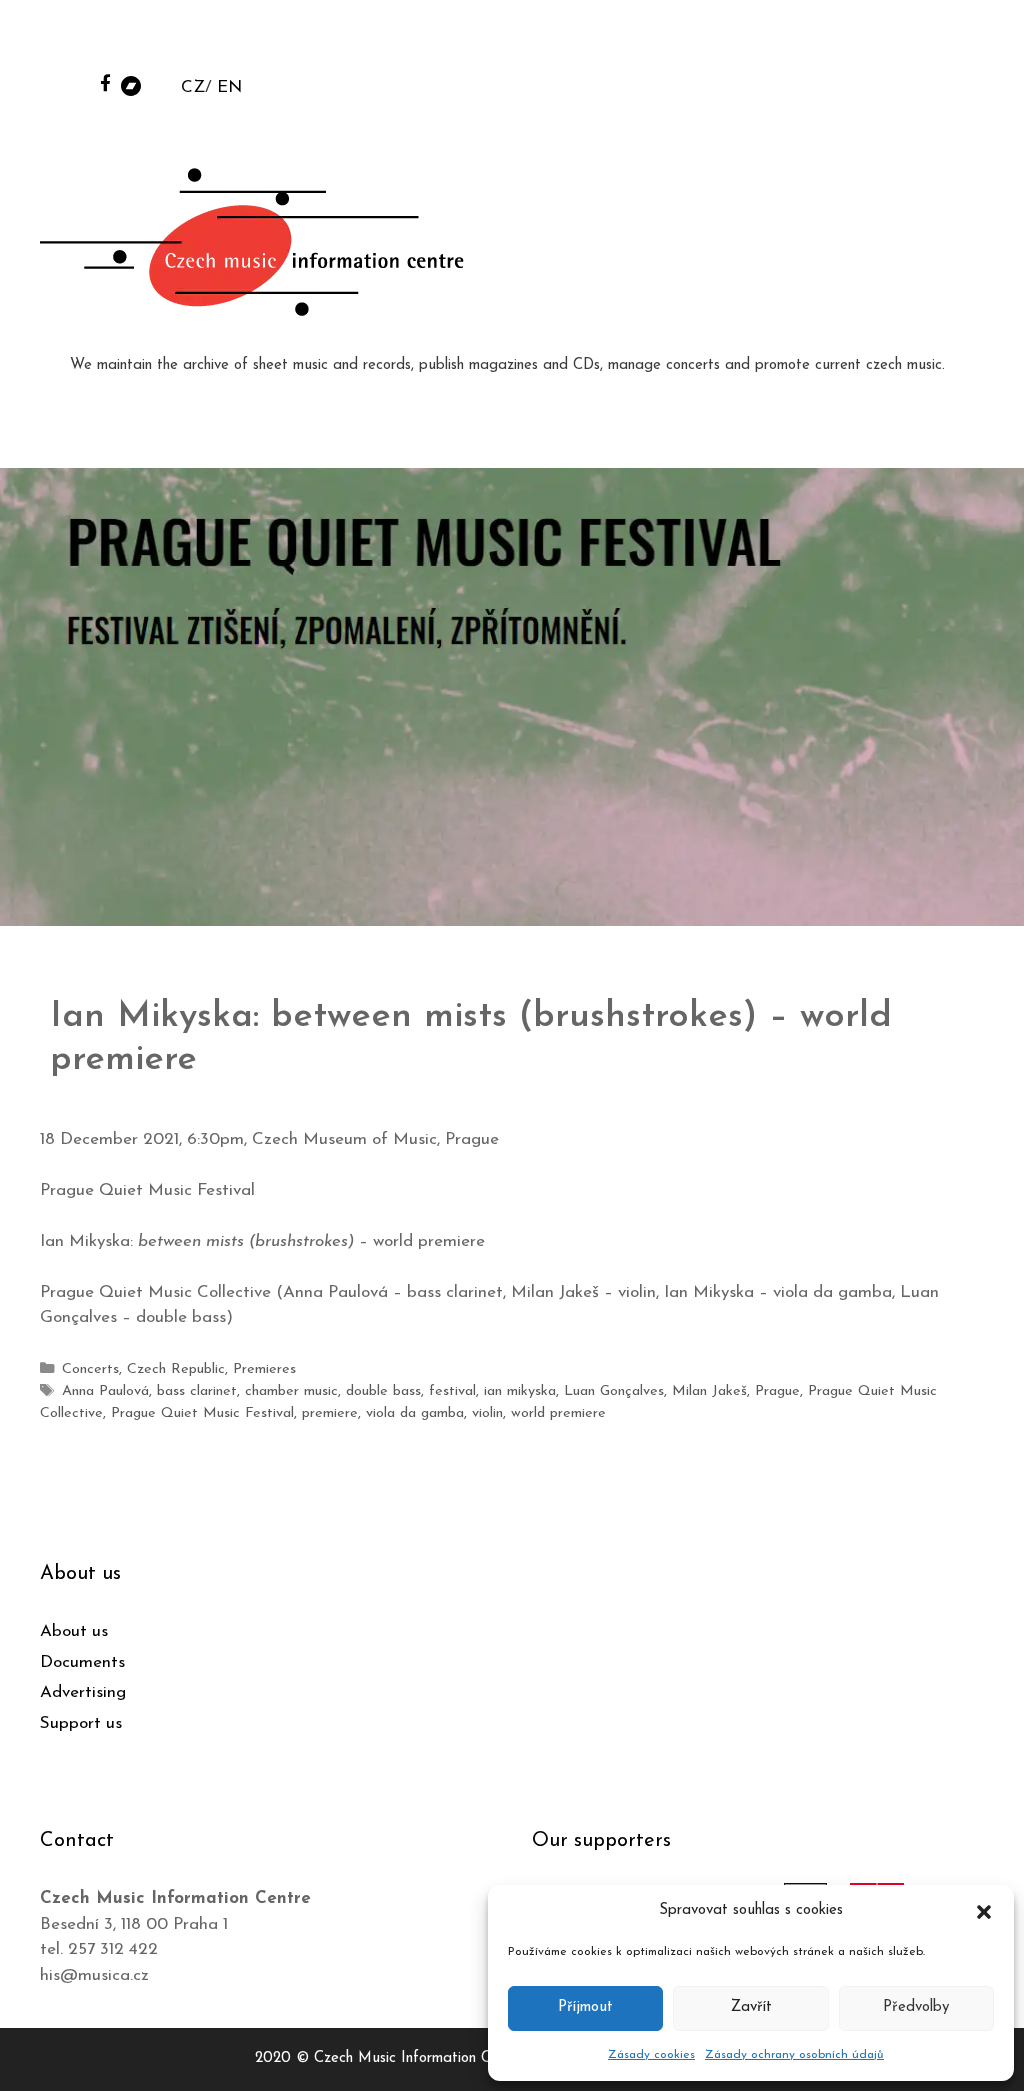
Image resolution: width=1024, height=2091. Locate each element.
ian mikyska (520, 1391)
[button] (984, 1911)
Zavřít (751, 2007)
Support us (81, 1723)
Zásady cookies (651, 2055)
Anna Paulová (105, 1391)
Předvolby (916, 2007)
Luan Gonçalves (614, 1391)
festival (452, 1391)
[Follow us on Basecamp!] (131, 84)
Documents (82, 1662)
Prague (777, 1391)
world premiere (558, 1413)
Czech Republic (176, 1369)
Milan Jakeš (709, 1391)
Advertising (83, 1692)
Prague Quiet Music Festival (202, 1413)
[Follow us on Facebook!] (105, 82)
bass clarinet (197, 1391)
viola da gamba (415, 1413)
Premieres (264, 1369)
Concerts (90, 1369)
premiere (330, 1413)
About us (74, 1631)
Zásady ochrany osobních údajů (794, 2055)
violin (487, 1413)
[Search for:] (857, 41)
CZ (193, 87)
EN (229, 87)
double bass (383, 1391)
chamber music (291, 1391)
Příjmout (585, 2007)
